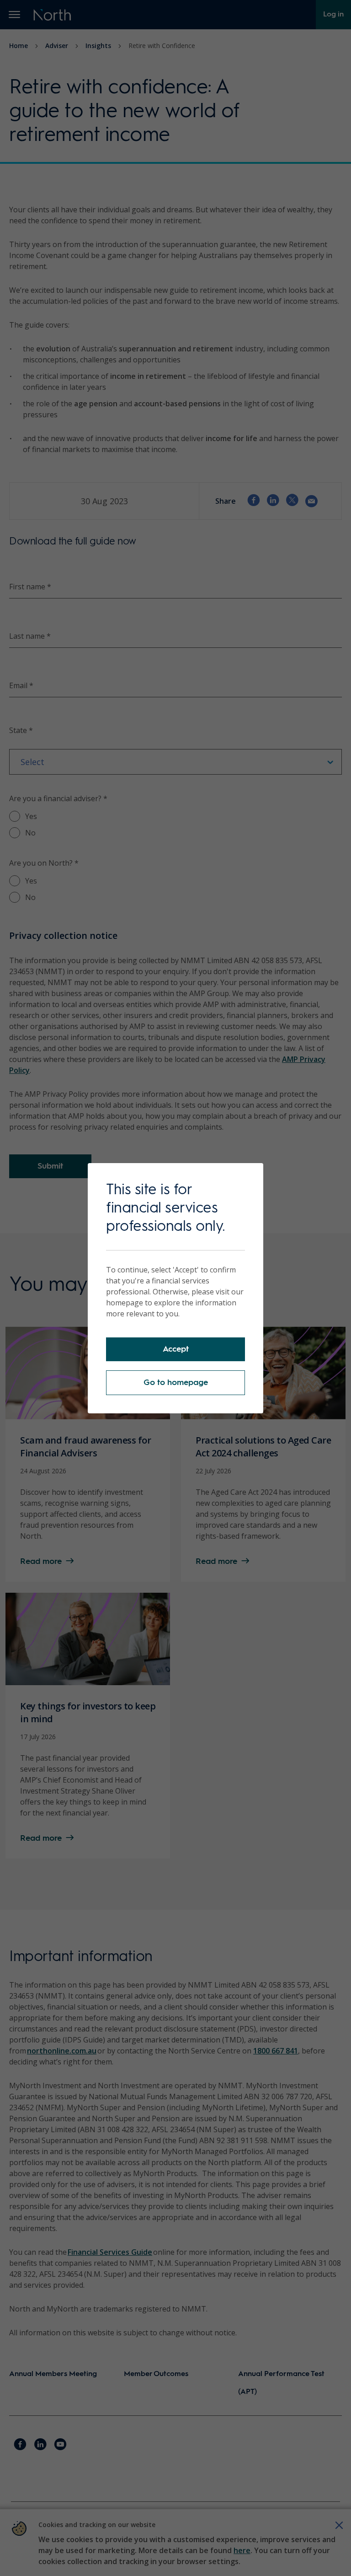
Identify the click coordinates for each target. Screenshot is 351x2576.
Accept (176, 1349)
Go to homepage (176, 1383)
